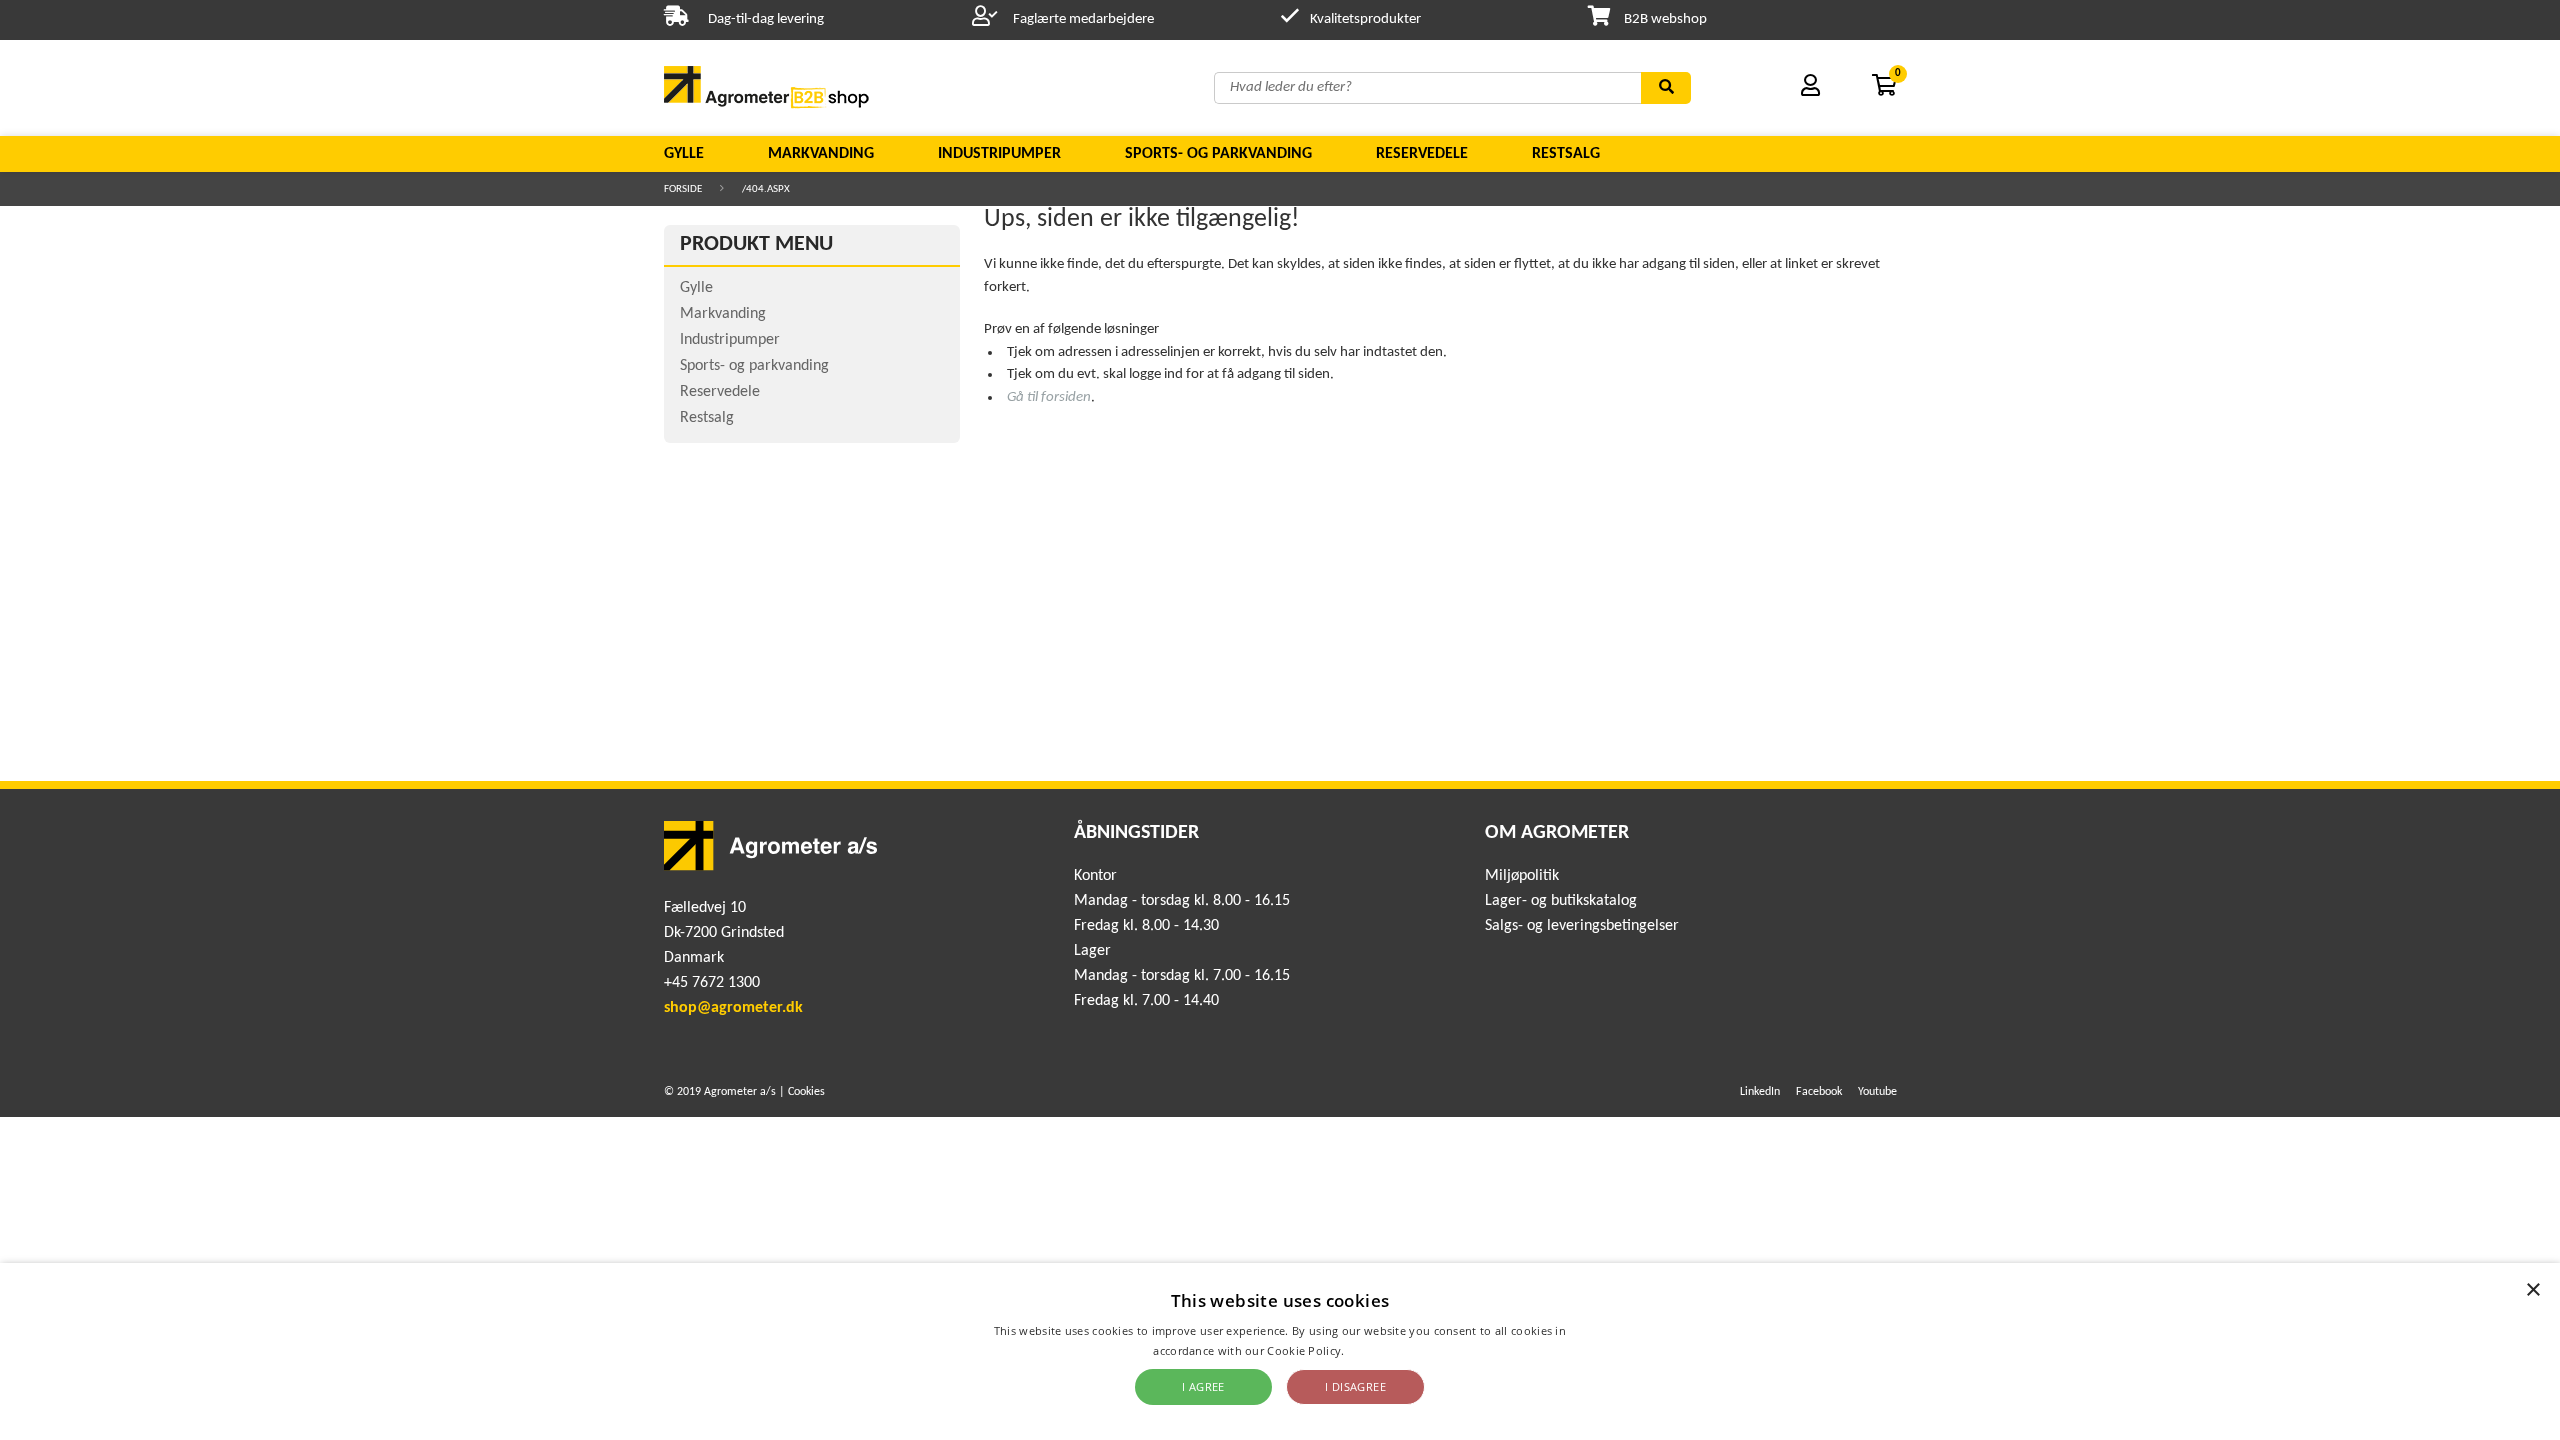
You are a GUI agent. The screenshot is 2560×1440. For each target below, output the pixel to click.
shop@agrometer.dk (733, 1008)
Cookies (806, 1092)
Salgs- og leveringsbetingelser (1582, 926)
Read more (1377, 1350)
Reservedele (1422, 154)
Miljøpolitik (1522, 876)
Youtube (1877, 1092)
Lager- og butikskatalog (1561, 901)
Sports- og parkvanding (1218, 154)
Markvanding (821, 154)
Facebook (1819, 1092)
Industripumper (999, 154)
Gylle (684, 154)
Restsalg (1566, 154)
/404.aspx (766, 189)
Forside (683, 189)
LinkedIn (1760, 1092)
